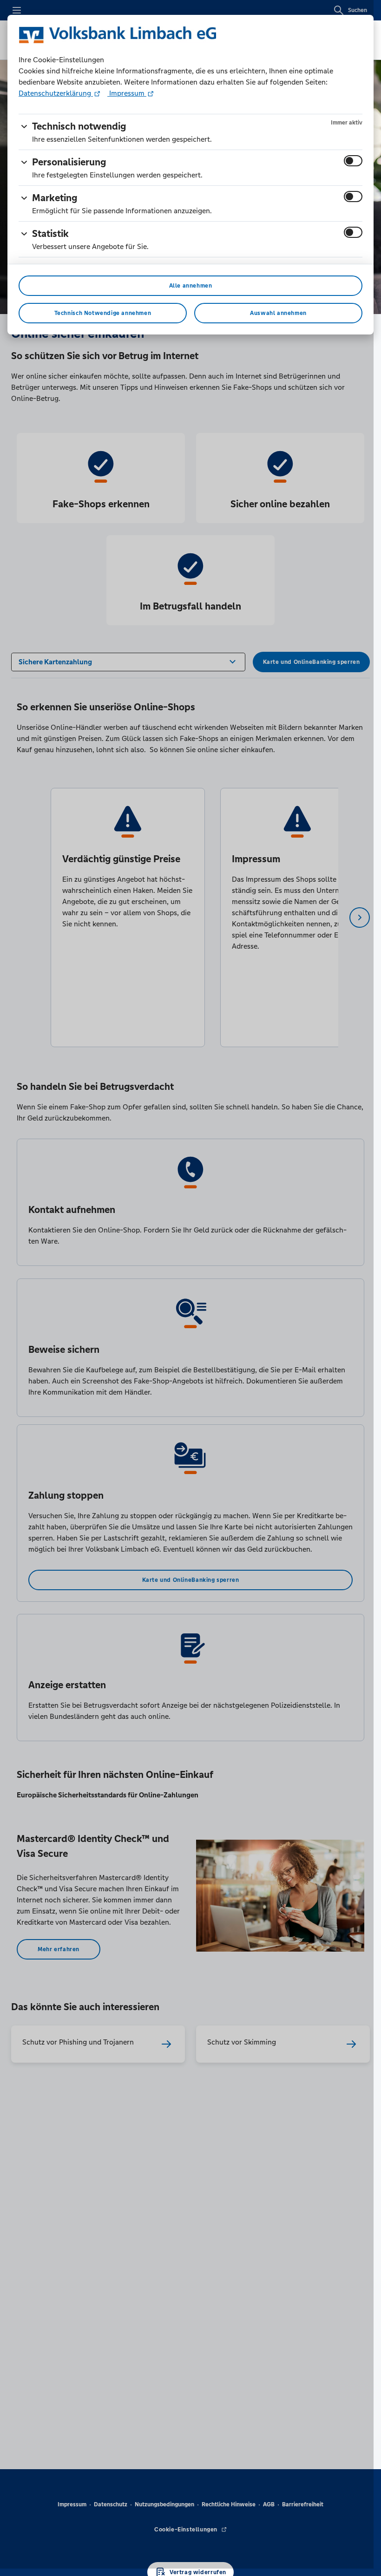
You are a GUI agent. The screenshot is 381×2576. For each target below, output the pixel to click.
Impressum (127, 93)
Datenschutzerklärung (56, 93)
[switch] (353, 161)
